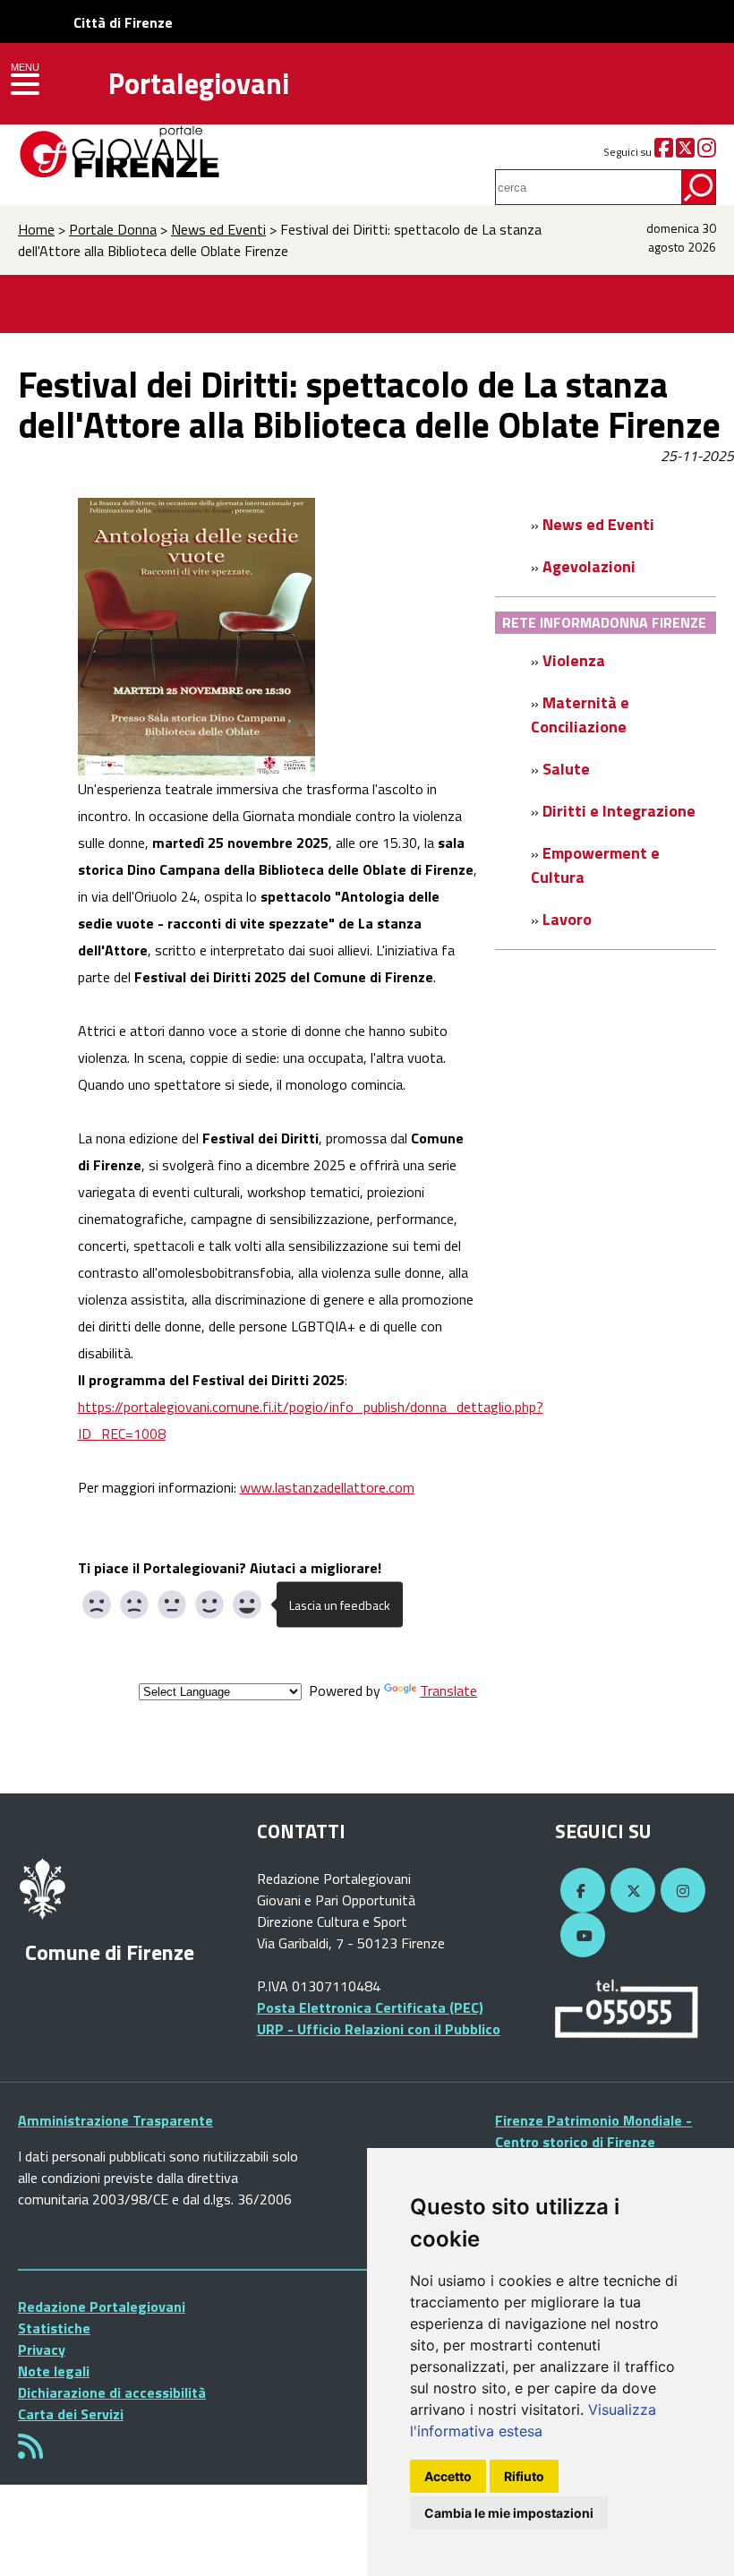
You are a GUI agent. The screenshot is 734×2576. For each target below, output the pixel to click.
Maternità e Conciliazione (580, 715)
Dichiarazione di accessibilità (112, 2392)
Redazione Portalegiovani (102, 2306)
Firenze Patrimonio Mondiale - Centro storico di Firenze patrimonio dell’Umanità (593, 2142)
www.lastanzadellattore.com (327, 1487)
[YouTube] (580, 1936)
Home (36, 229)
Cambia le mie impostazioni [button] (509, 2513)
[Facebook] (664, 152)
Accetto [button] (448, 2476)
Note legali (54, 2371)
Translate (448, 1690)
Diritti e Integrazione (619, 811)
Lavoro (567, 919)
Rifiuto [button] (524, 2476)
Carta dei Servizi (71, 2414)
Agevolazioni (589, 566)
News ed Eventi (218, 229)
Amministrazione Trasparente (115, 2120)
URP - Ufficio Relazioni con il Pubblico (379, 2029)
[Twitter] (685, 152)
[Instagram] (707, 152)
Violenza (574, 660)
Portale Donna (113, 229)
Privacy (42, 2349)
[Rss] (30, 2452)
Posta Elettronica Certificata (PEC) (370, 2007)
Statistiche (54, 2328)
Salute (566, 769)
